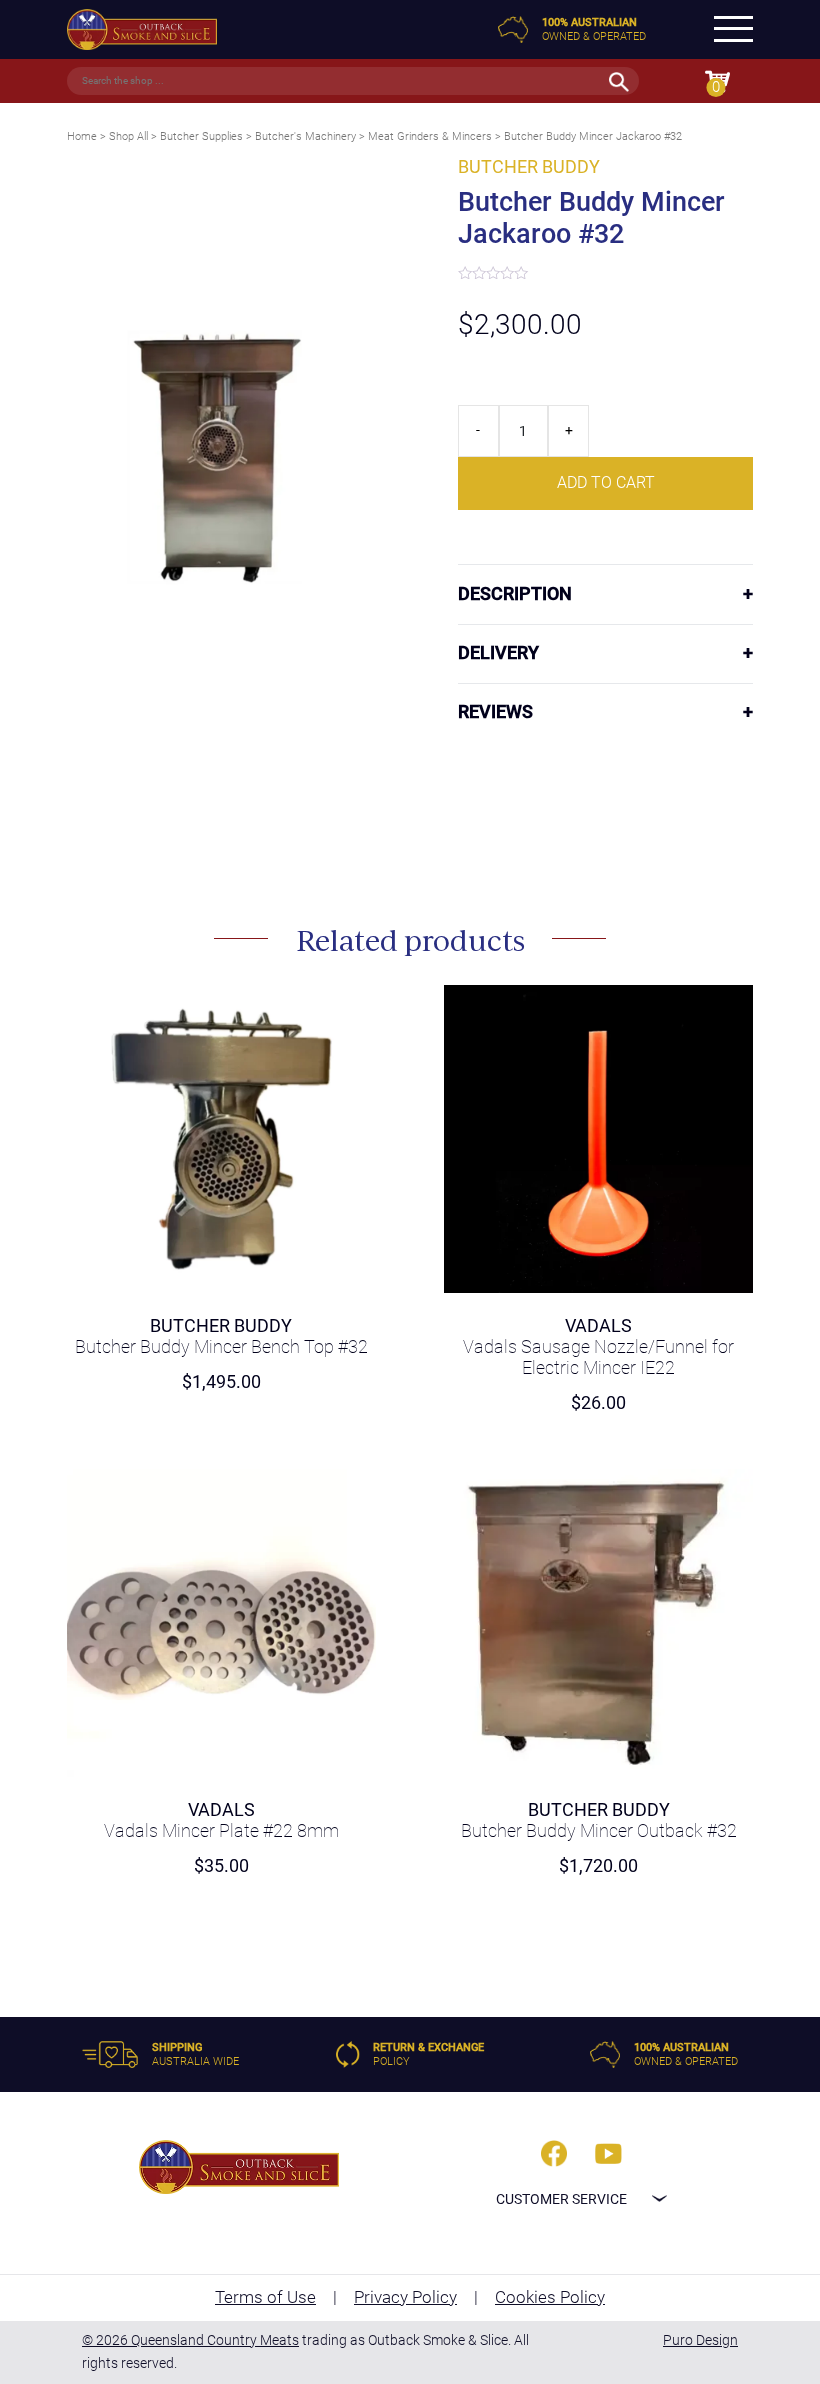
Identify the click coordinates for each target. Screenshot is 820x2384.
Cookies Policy (550, 2297)
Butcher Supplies (201, 136)
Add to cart (606, 482)
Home (82, 136)
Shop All (128, 136)
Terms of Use (265, 2297)
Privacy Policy (405, 2297)
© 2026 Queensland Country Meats (190, 2340)
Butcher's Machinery (305, 136)
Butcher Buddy (529, 167)
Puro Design (700, 2340)
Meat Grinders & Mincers (430, 136)
